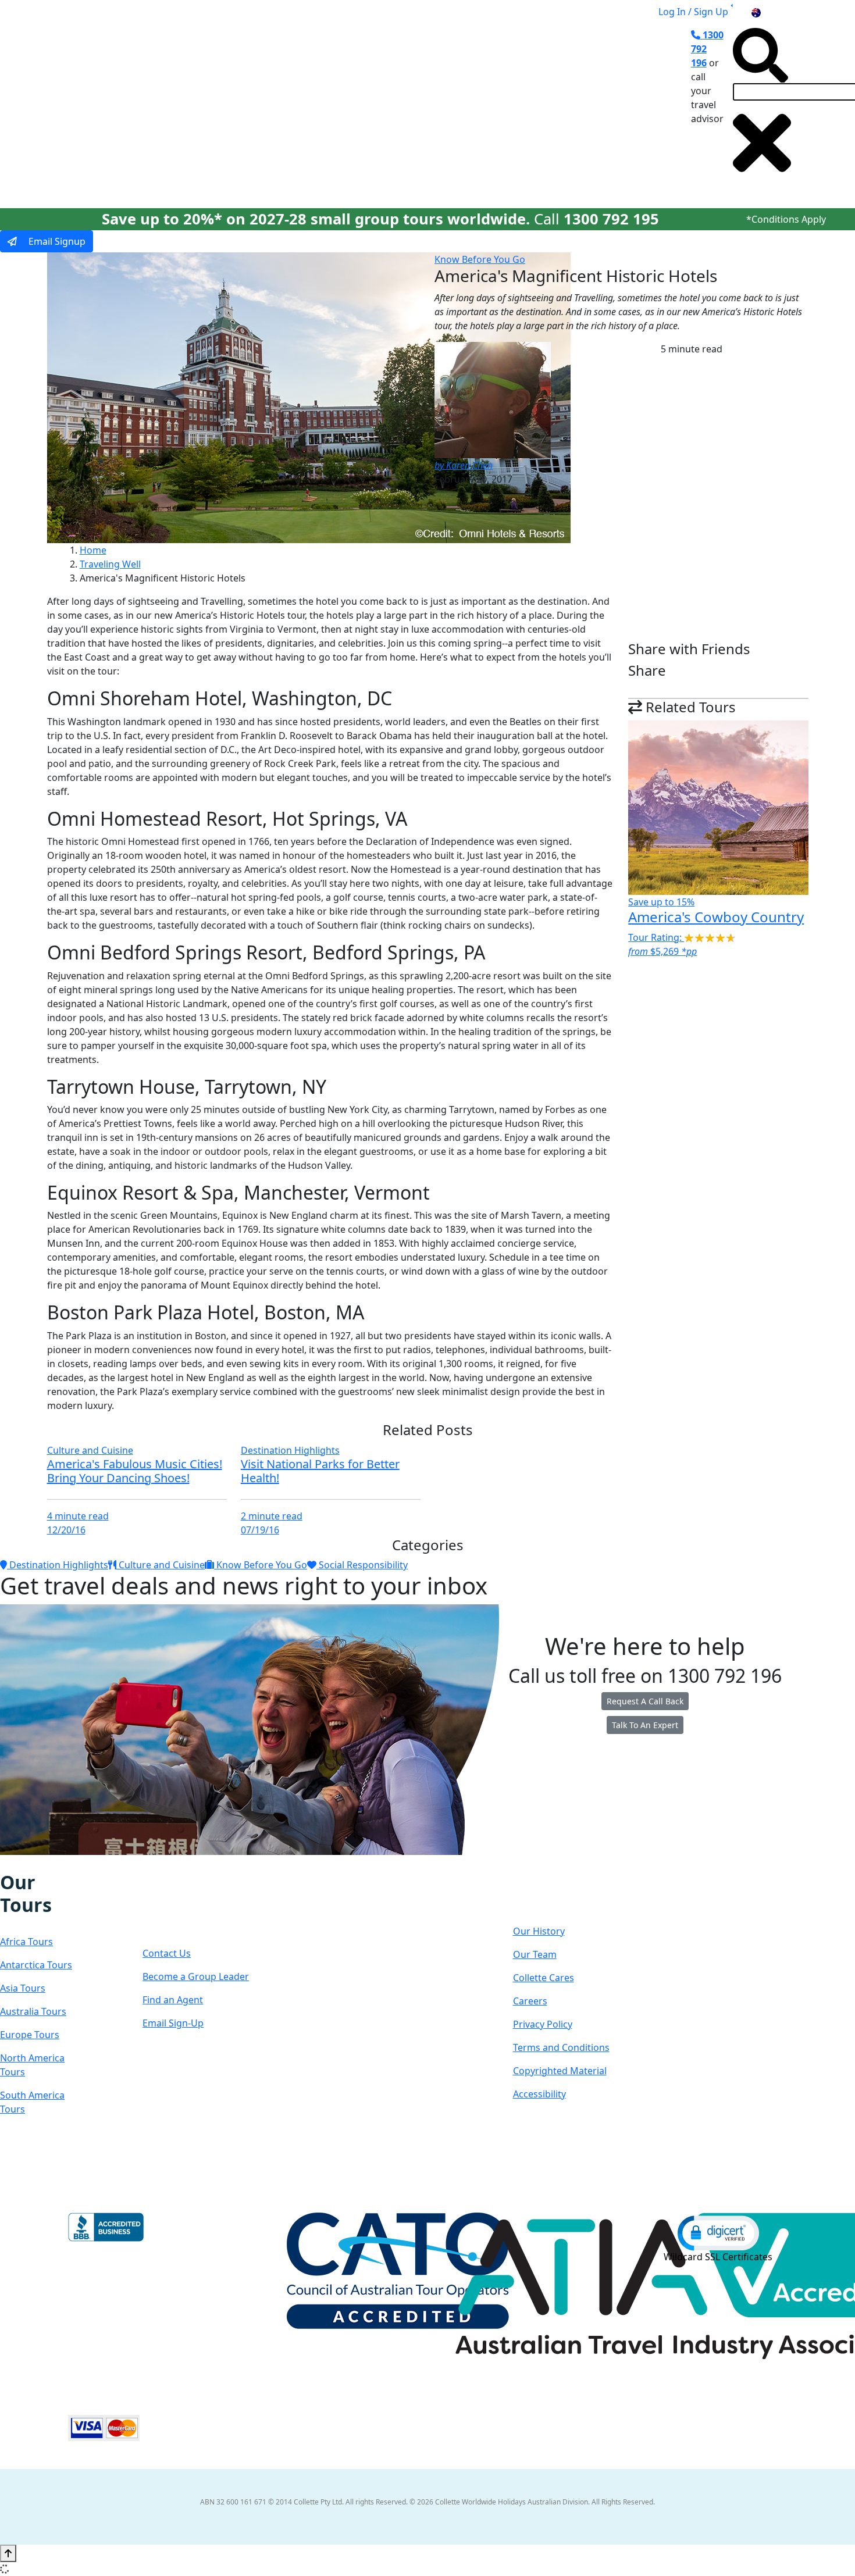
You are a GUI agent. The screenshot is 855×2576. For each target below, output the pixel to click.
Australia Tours (33, 2011)
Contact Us (167, 1953)
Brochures (496, 106)
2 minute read (272, 1516)
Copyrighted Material (560, 2071)
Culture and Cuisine (90, 1450)
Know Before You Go (480, 259)
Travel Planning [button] (573, 106)
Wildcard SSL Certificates (718, 2257)
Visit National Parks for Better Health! (320, 1471)
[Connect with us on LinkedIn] (43, 1863)
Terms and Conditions (561, 2047)
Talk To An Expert (645, 1725)
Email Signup (56, 241)
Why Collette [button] (367, 106)
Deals (440, 106)
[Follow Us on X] (31, 1863)
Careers (530, 2001)
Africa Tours (26, 1942)
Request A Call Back (645, 1701)
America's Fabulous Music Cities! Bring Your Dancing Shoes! (135, 1471)
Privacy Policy (543, 2024)
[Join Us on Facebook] (8, 1863)
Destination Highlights (290, 1450)
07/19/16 (260, 1530)
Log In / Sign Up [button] (693, 12)
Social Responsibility (362, 1565)
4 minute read (78, 1516)
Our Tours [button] (188, 106)
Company (555, 1894)
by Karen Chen (464, 465)
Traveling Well (110, 564)
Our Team (535, 1954)
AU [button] (769, 12)
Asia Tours (23, 1988)
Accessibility (539, 2094)
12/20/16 (66, 1530)
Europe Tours (30, 2035)
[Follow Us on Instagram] (19, 1863)
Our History (539, 1931)
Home (93, 550)
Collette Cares (544, 1978)
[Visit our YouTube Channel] (67, 1863)
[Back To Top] (8, 2553)
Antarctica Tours (36, 1965)
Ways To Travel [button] (275, 106)
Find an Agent (173, 2000)
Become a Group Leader (196, 1976)
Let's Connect (179, 1905)
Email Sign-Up (173, 2023)
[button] (718, 2232)
